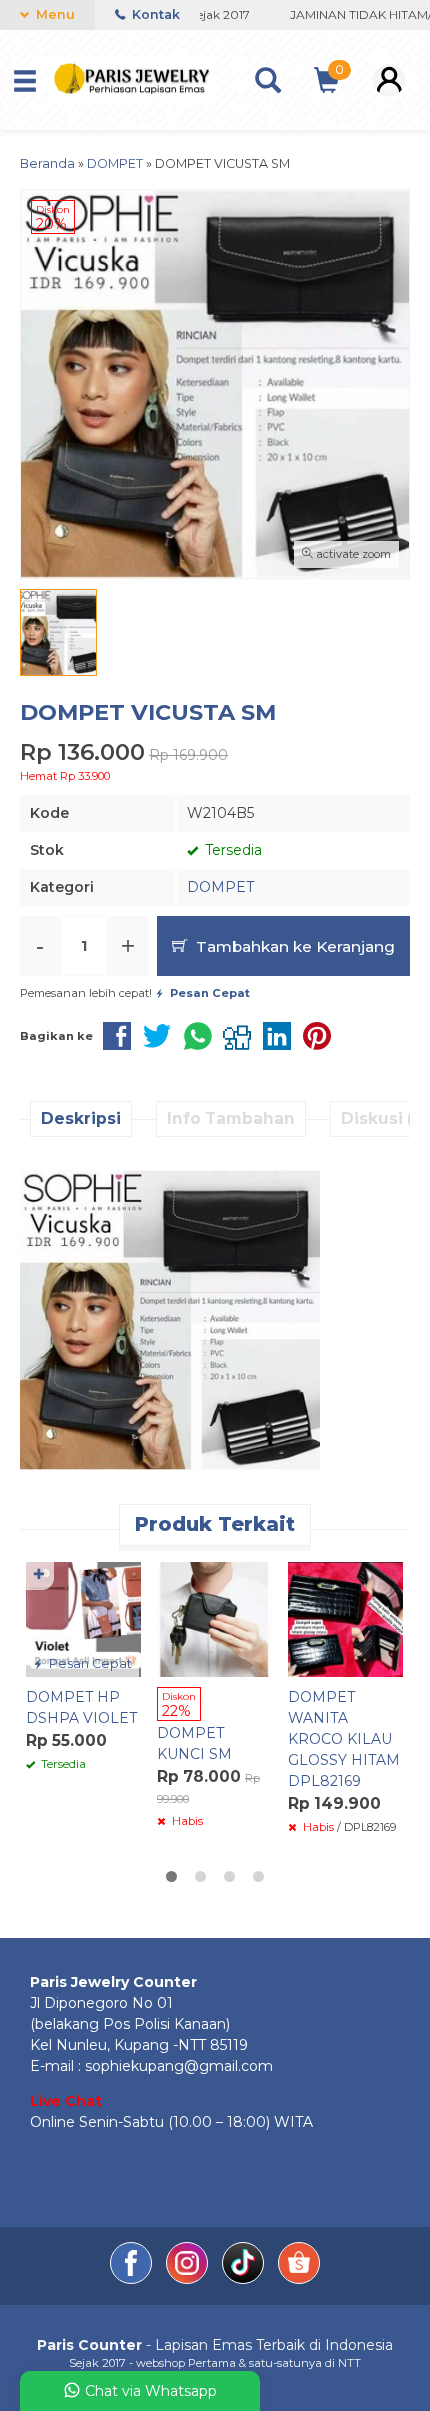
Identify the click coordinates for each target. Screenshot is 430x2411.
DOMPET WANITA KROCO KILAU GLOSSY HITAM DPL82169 (344, 1739)
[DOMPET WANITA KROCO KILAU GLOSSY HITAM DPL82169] (345, 1618)
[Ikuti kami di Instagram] (189, 2279)
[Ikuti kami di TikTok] (245, 2279)
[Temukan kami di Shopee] (299, 2279)
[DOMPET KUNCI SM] (214, 1618)
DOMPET (220, 887)
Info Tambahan (231, 1118)
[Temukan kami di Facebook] (133, 2279)
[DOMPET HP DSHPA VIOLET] (83, 1618)
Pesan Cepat (89, 1663)
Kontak (154, 14)
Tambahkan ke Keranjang (293, 946)
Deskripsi (81, 1118)
